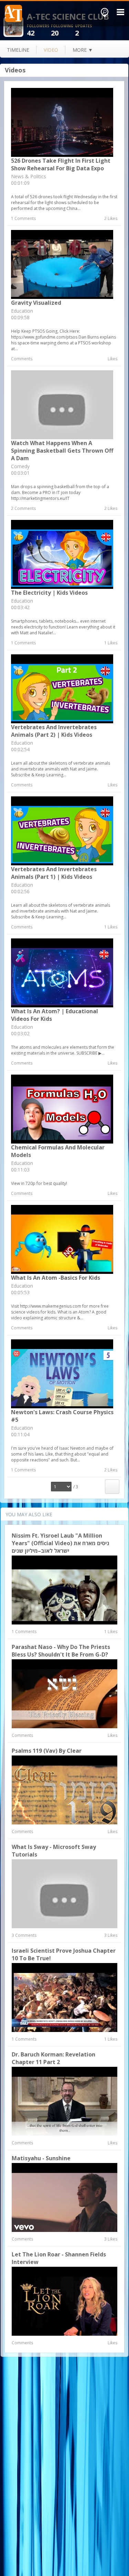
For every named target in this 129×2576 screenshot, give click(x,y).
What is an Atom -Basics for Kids (56, 1278)
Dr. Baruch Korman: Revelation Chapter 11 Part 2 (53, 2058)
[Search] (105, 13)
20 (62, 31)
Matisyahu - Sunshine (41, 2158)
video (51, 50)
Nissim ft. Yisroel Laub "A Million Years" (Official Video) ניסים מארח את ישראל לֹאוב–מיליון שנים (60, 1543)
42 (38, 31)
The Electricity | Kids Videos (49, 593)
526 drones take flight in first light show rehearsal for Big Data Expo (61, 164)
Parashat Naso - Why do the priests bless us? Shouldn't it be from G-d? (61, 1651)
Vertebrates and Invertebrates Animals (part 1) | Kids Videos (54, 873)
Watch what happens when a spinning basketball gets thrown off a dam (62, 451)
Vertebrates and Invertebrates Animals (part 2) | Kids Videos (54, 731)
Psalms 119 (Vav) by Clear (47, 1751)
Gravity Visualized (36, 303)
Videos (15, 70)
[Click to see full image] (13, 26)
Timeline (18, 50)
